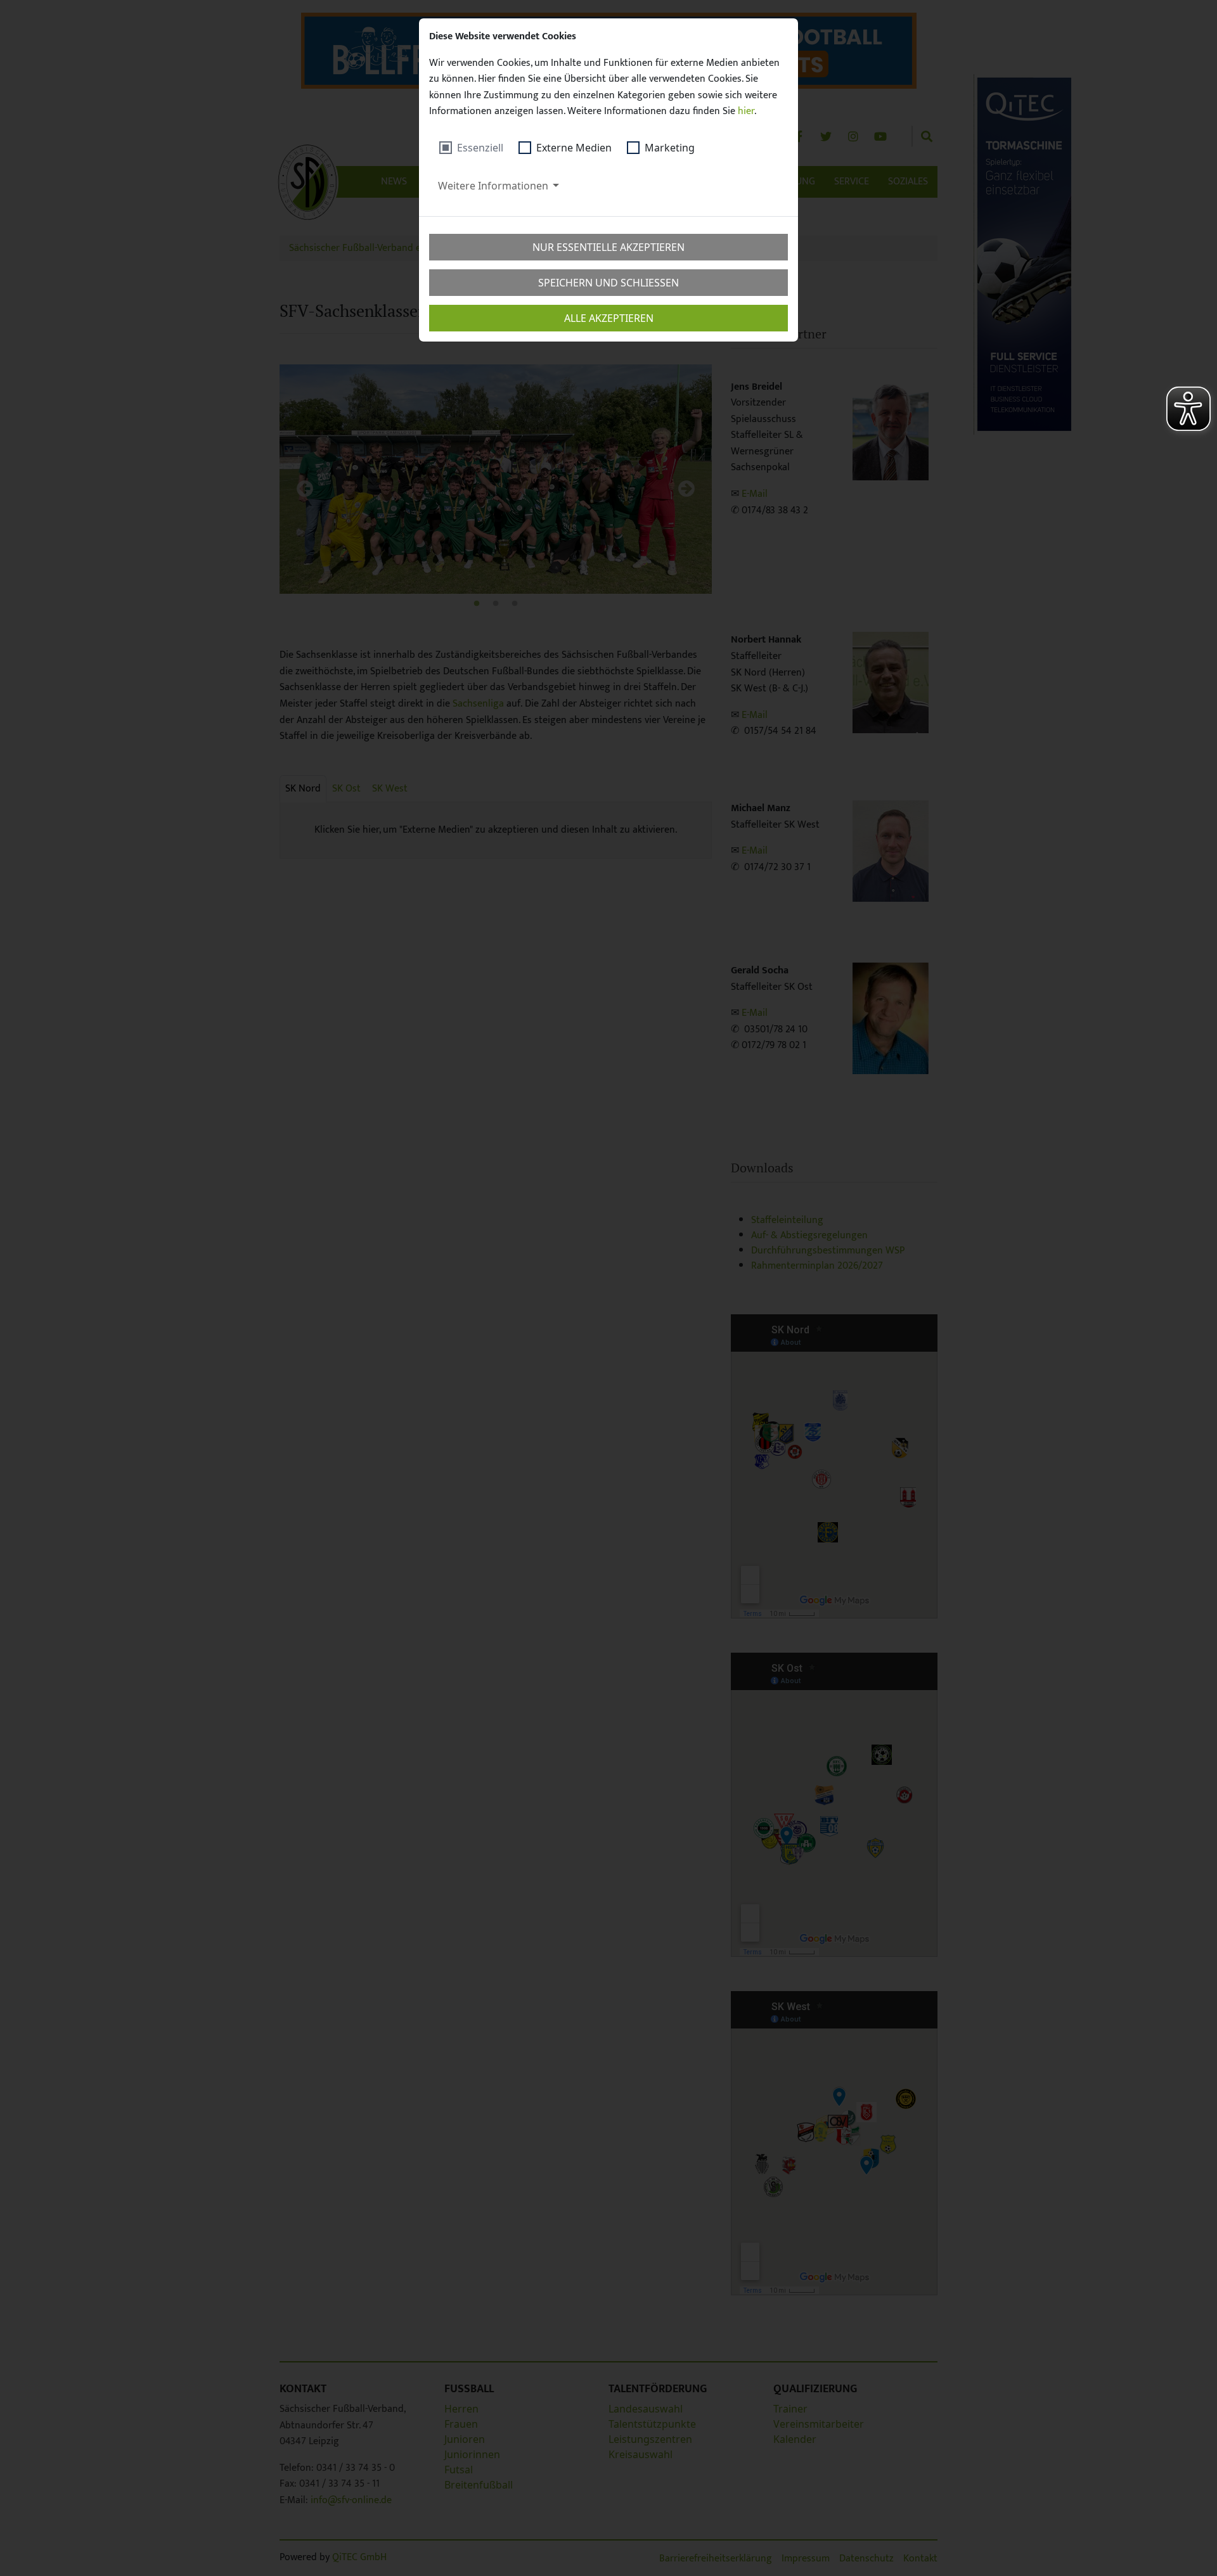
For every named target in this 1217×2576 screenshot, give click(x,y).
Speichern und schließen (608, 283)
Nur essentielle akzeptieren (608, 247)
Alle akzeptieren (609, 318)
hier (746, 111)
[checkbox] (471, 148)
